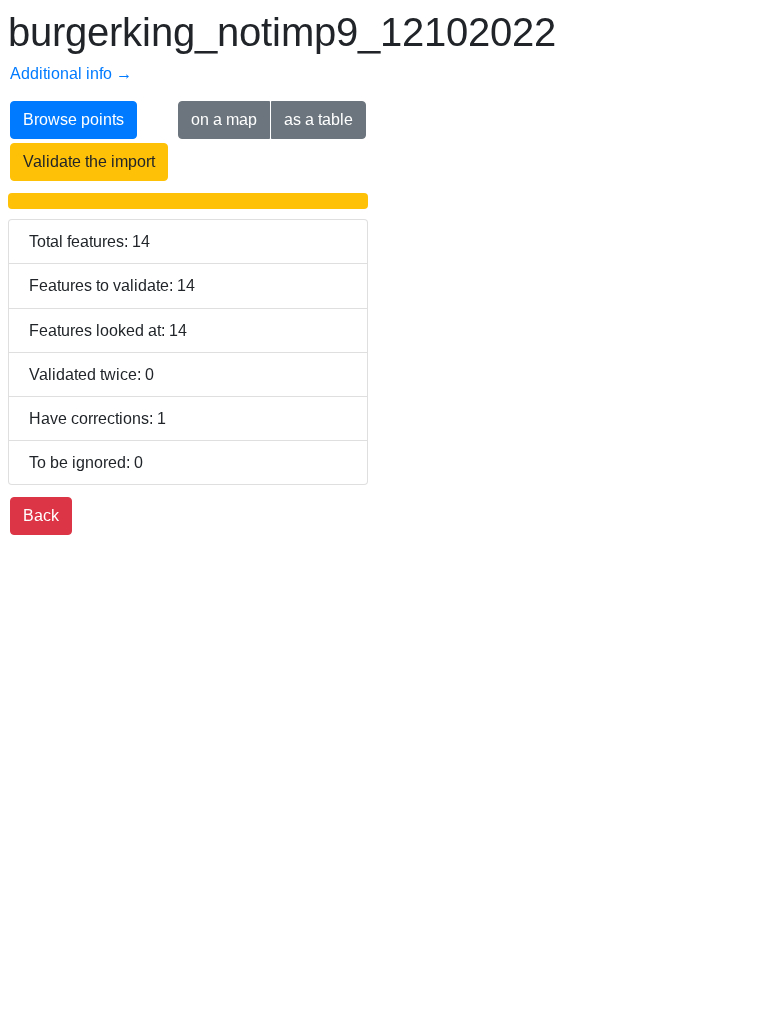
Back (41, 515)
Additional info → (71, 73)
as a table (318, 119)
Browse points (73, 119)
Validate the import (89, 161)
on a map (224, 119)
